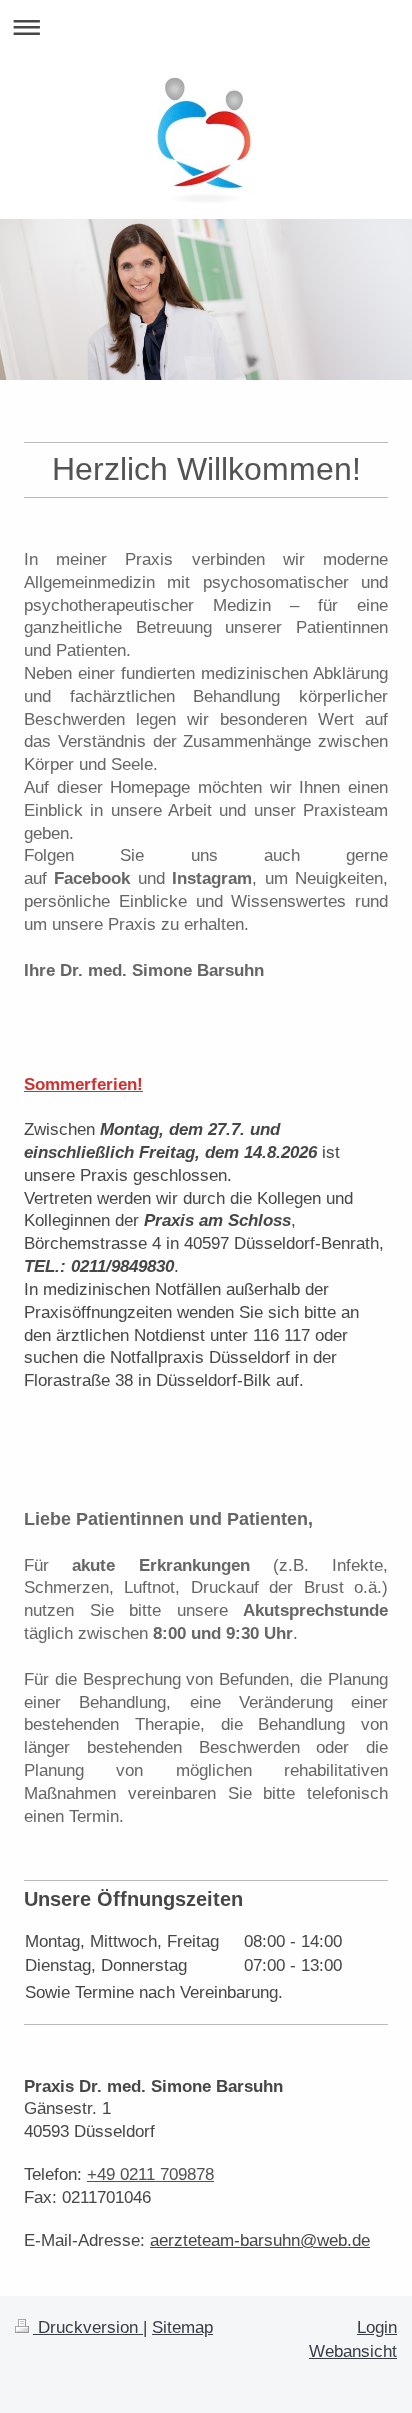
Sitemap (182, 2327)
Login (377, 2327)
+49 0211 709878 (150, 2174)
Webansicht (353, 2351)
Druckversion (88, 2327)
